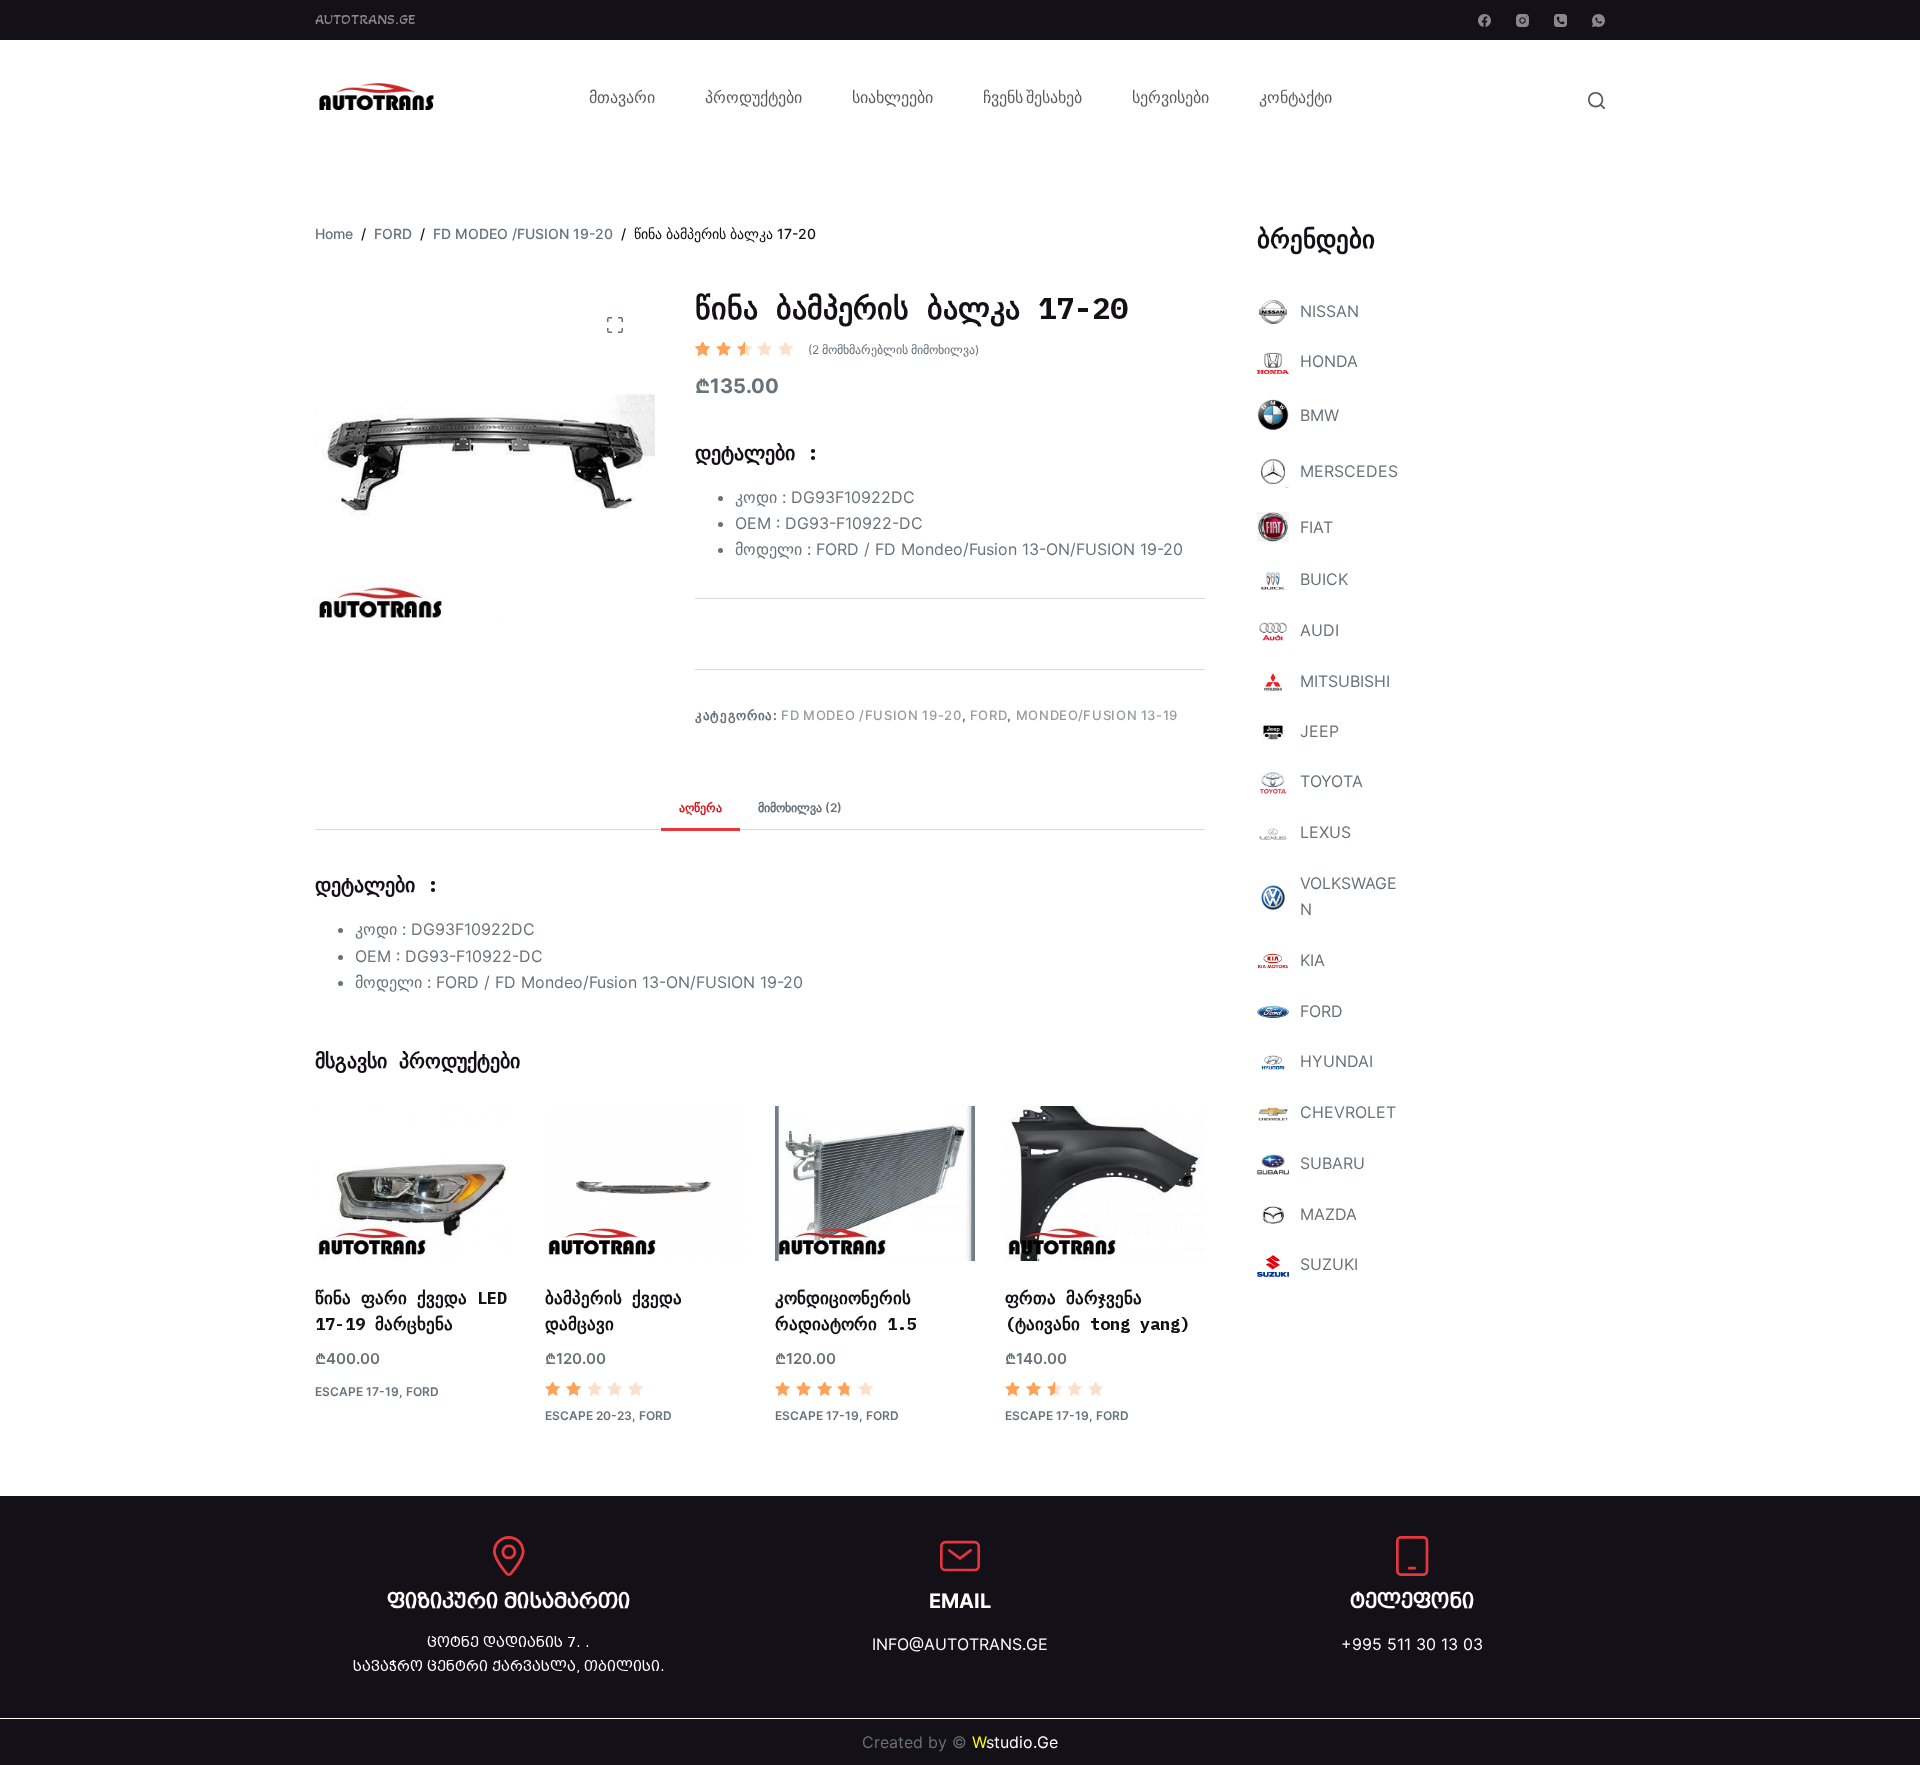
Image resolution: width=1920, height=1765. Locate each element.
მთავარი (622, 100)
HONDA (1329, 361)
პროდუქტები (753, 100)
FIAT (1316, 527)
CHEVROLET (1348, 1112)
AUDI (1319, 630)
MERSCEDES (1349, 471)
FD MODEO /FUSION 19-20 (871, 715)
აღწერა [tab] (700, 807)
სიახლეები (892, 100)
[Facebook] (1484, 20)
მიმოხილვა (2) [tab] (800, 807)
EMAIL (960, 1601)
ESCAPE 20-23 (588, 1415)
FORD (989, 715)
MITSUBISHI (1345, 681)
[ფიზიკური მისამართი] (509, 1556)
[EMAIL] (960, 1556)
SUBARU (1332, 1163)
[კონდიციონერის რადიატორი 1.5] (875, 1184)
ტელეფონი (1412, 1601)
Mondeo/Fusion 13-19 (1097, 715)
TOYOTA (1331, 781)
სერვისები (1170, 100)
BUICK (1324, 579)
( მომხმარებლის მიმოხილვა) (893, 349)
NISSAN (1329, 311)
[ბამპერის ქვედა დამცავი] (645, 1184)
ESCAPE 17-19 (357, 1391)
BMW (1319, 415)
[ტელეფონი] (1412, 1556)
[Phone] (1560, 20)
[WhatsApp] (1598, 20)
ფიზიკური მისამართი (508, 1601)
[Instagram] (1522, 20)
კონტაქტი (1295, 100)
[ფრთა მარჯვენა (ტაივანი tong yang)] (1105, 1184)
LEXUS (1325, 832)
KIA (1312, 960)
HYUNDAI (1336, 1061)
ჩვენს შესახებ (1032, 100)
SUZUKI (1329, 1264)
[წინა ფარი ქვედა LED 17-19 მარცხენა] (415, 1184)
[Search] (1596, 100)
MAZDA (1328, 1214)
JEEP (1319, 731)
